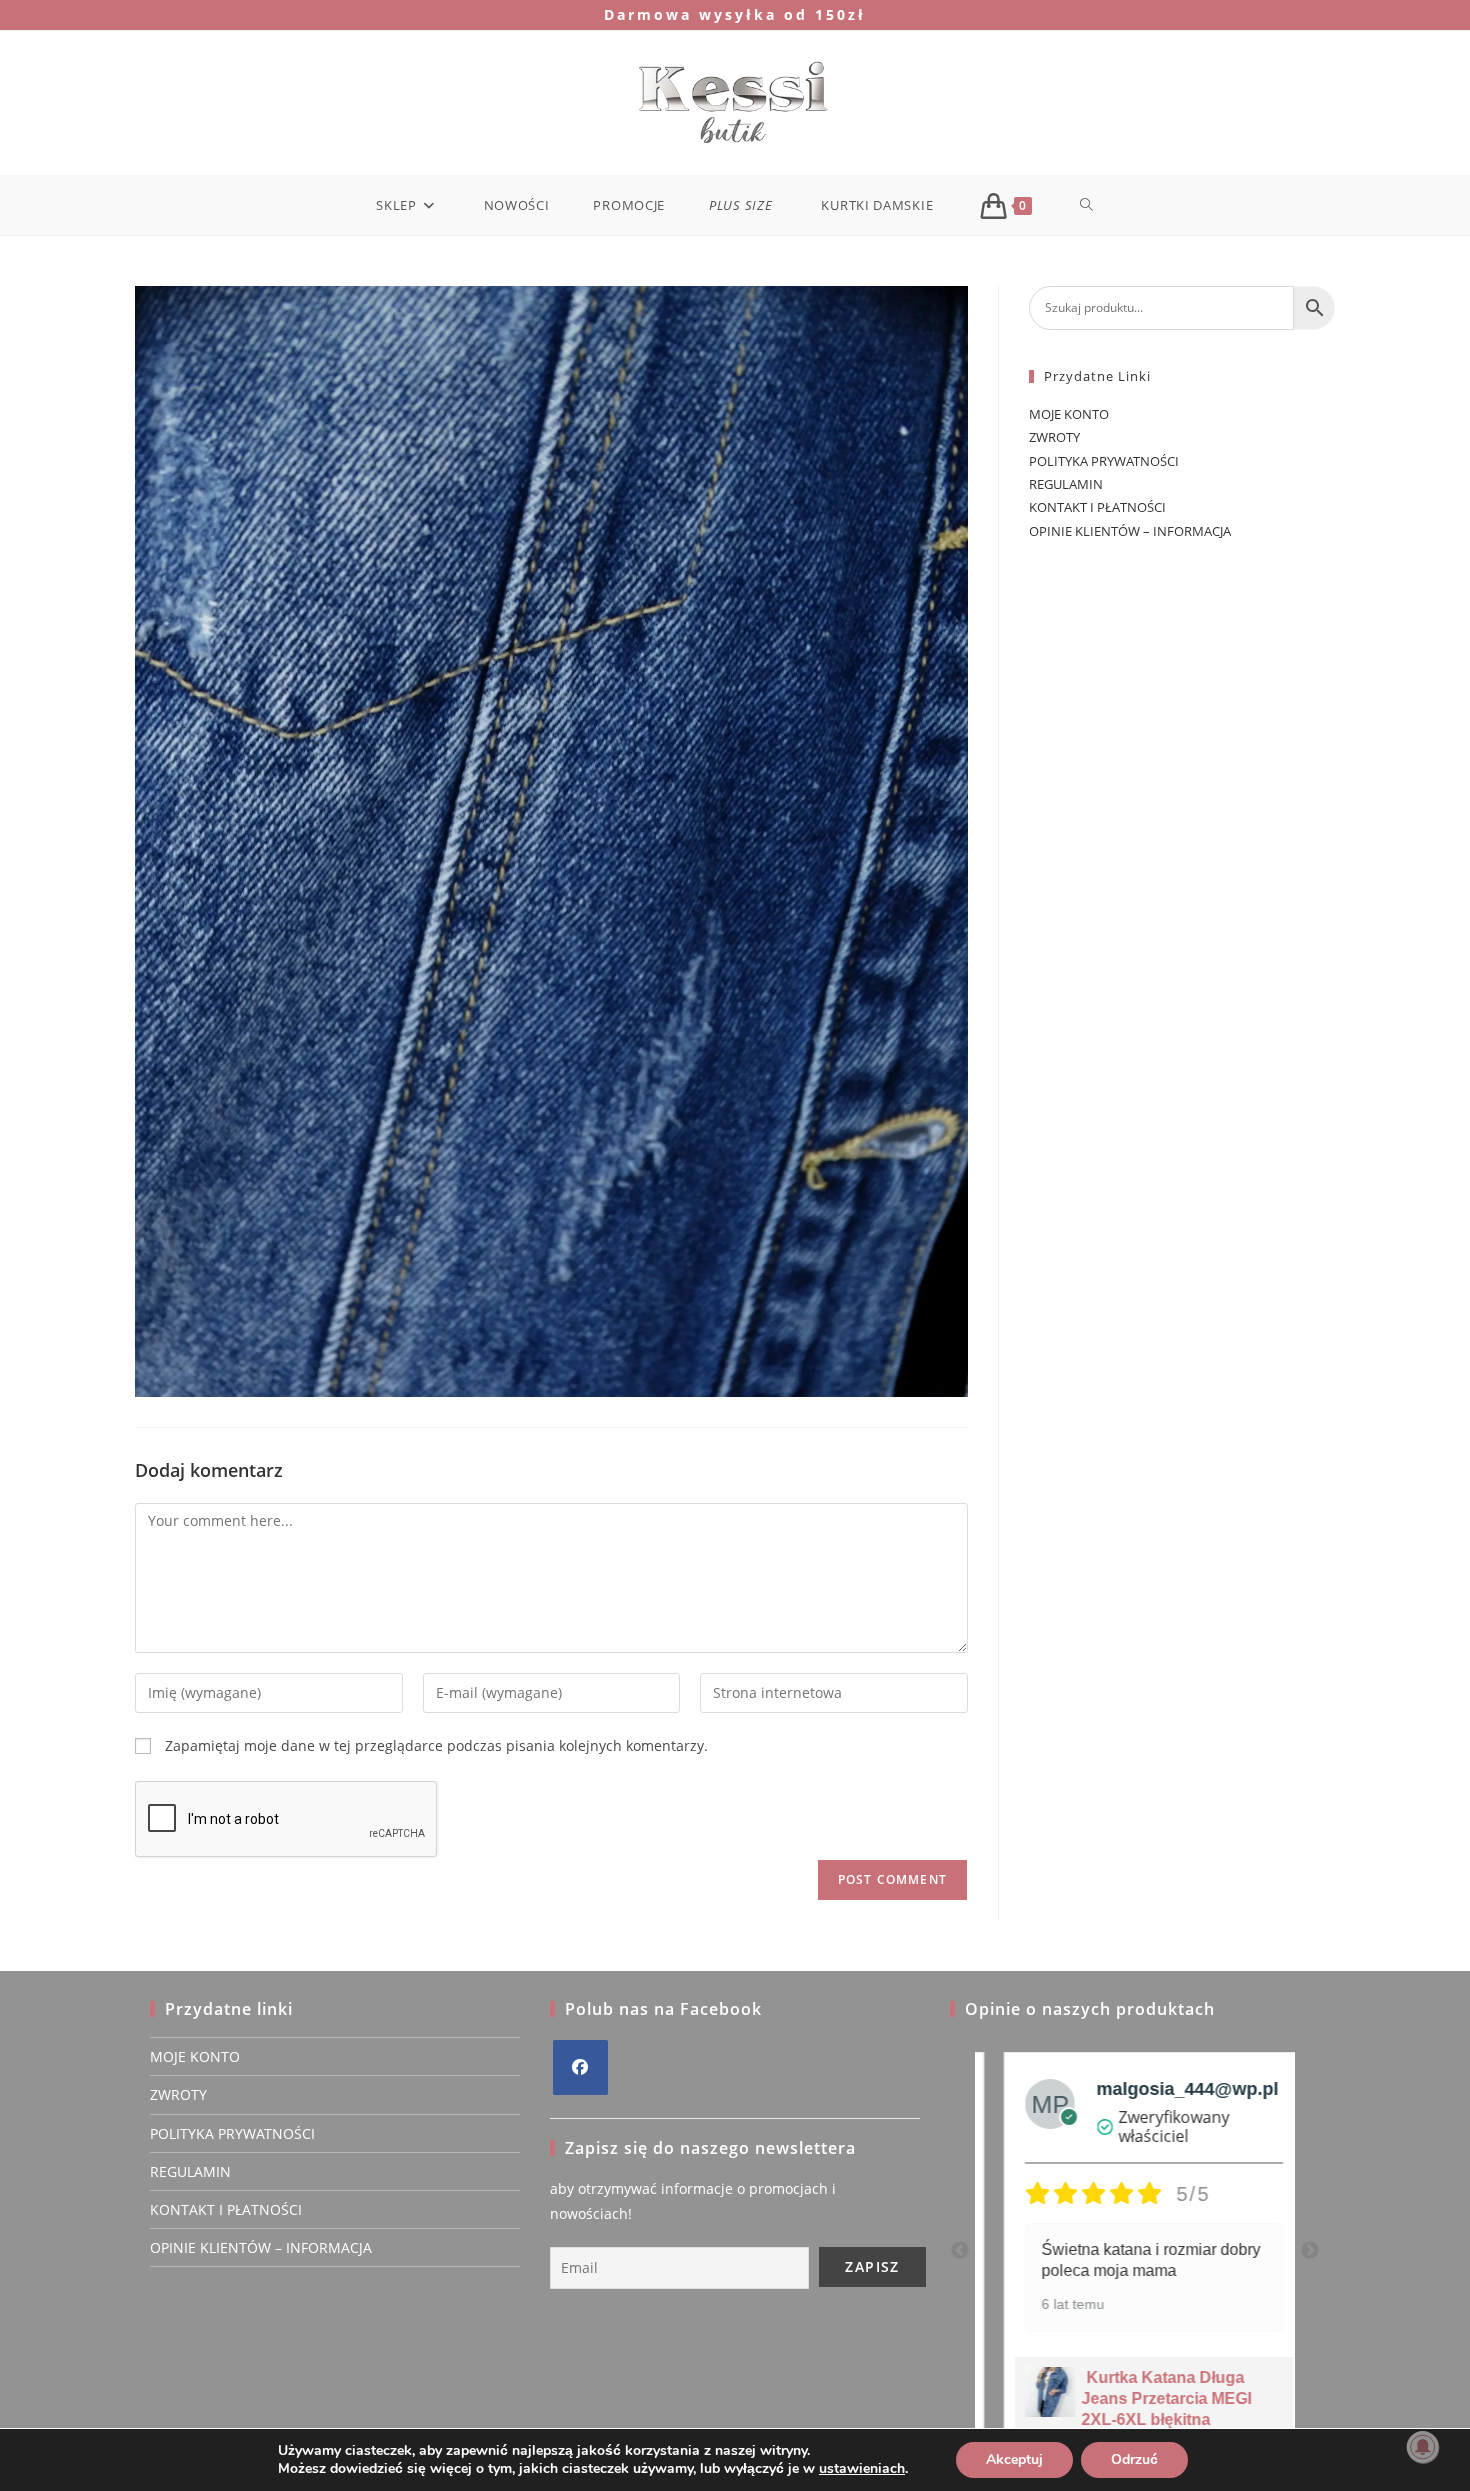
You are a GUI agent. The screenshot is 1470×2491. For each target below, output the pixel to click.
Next (1310, 2251)
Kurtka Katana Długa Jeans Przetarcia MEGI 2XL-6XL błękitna (1148, 2398)
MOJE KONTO (1069, 414)
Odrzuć (1134, 2459)
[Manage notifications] (1423, 2447)
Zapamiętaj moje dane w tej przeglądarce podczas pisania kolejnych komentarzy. (436, 1745)
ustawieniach (862, 2469)
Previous (960, 2251)
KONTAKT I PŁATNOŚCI (1097, 507)
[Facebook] (580, 2067)
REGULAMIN (1066, 484)
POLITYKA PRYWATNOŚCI (1104, 461)
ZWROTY (1054, 437)
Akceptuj (1014, 2459)
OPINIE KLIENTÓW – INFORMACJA (1130, 531)
